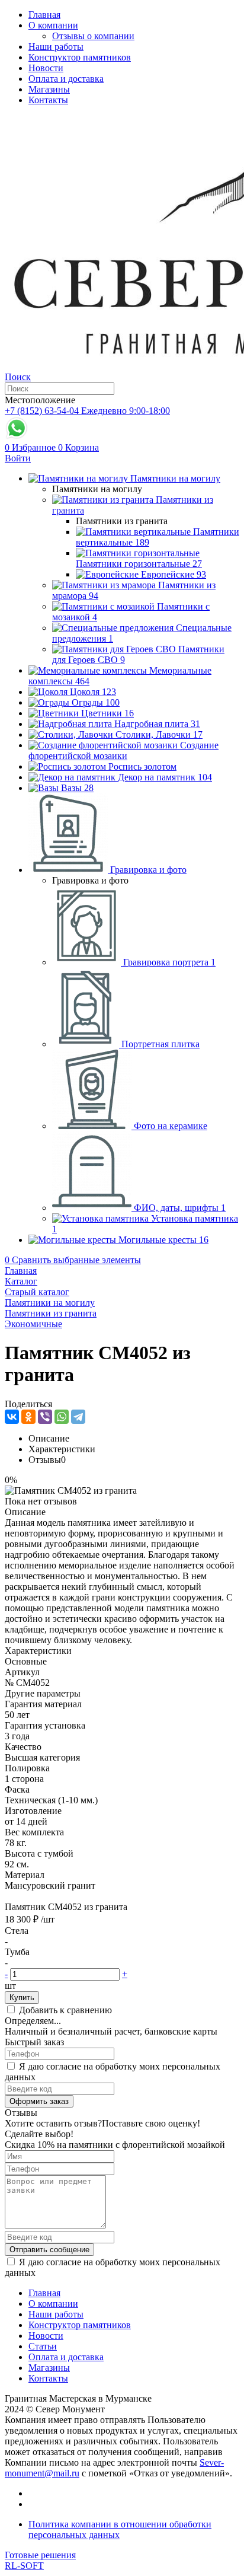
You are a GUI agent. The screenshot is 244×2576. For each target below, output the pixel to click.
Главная (44, 15)
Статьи (43, 2346)
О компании (53, 25)
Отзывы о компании (93, 36)
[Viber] (45, 1417)
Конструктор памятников (80, 57)
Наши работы (56, 47)
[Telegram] (78, 1417)
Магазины (49, 89)
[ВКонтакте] (12, 1417)
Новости (46, 68)
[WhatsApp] (62, 1417)
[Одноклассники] (28, 1417)
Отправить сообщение (49, 2250)
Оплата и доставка (66, 79)
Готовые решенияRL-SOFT (40, 2560)
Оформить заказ (39, 2101)
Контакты (48, 100)
